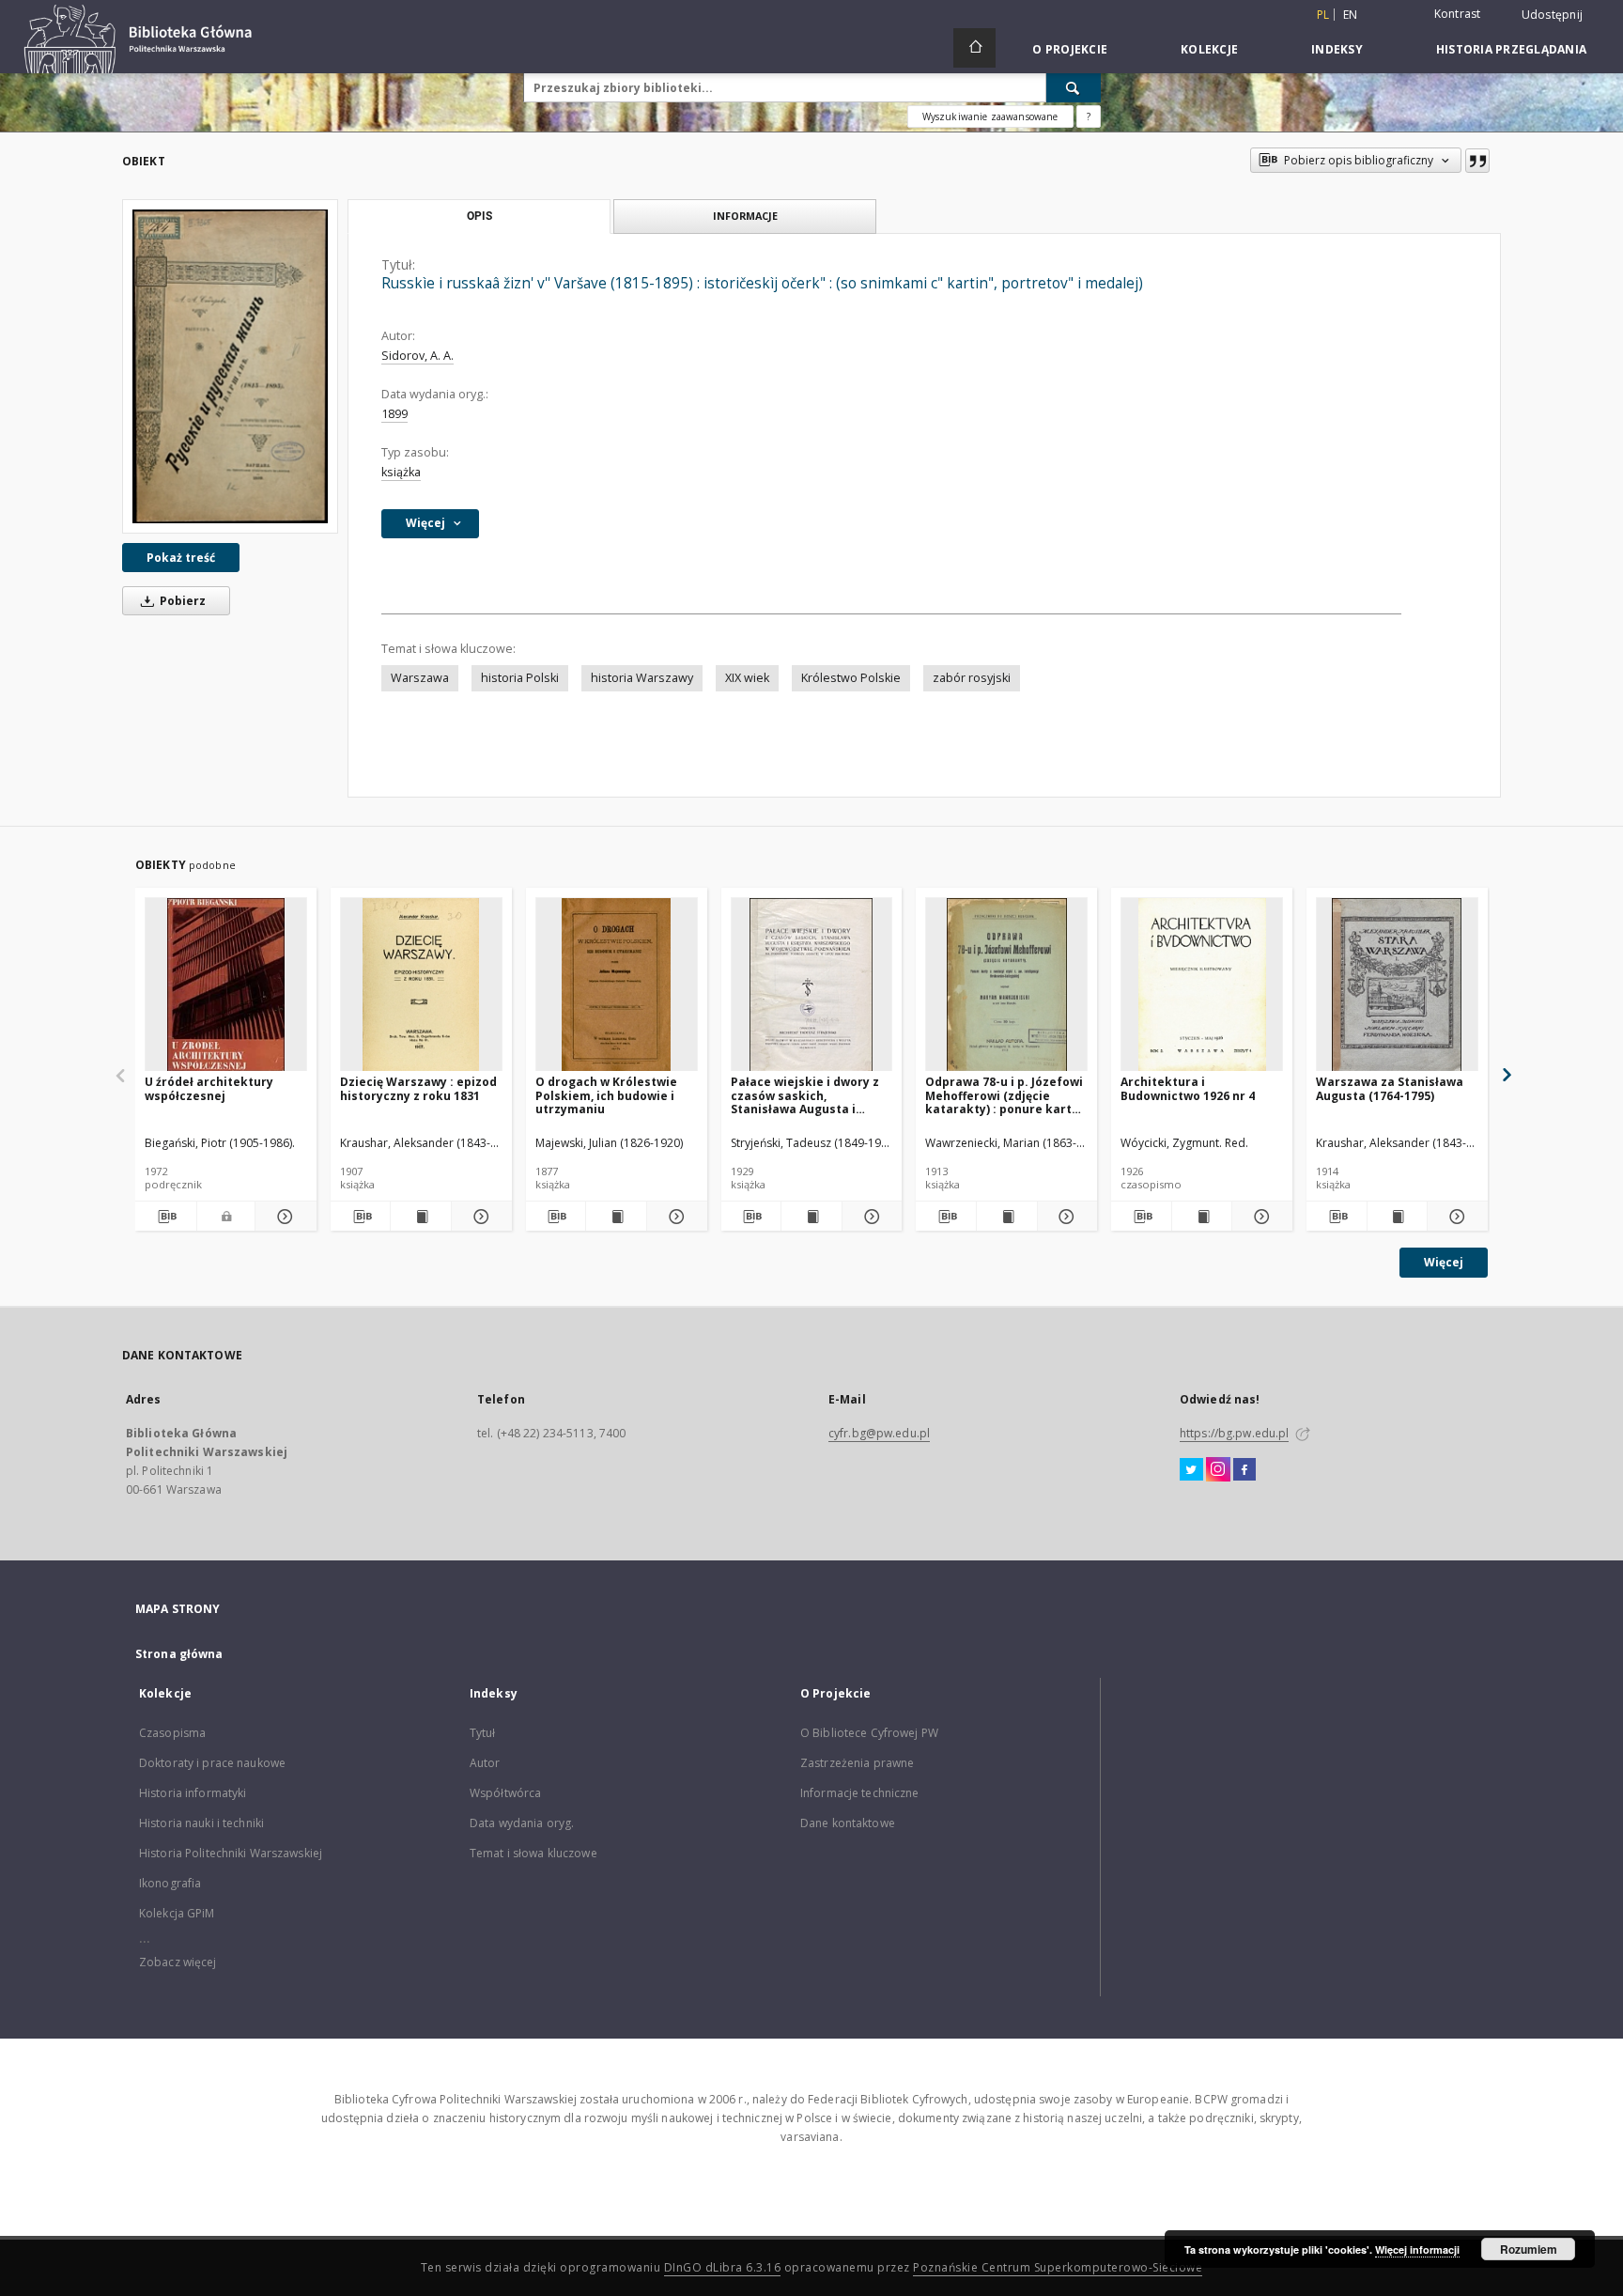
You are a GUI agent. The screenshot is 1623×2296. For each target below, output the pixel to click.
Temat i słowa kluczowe (533, 1853)
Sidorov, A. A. (417, 356)
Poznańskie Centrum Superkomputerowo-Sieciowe (1058, 2267)
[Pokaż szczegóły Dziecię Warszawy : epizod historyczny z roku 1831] (479, 1217)
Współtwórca (505, 1793)
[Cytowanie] (1477, 161)
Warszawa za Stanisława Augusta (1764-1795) (1390, 1088)
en (1351, 15)
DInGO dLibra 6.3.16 (723, 2267)
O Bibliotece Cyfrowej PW (869, 1733)
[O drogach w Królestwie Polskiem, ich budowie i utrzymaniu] (617, 985)
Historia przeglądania (1511, 49)
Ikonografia (170, 1883)
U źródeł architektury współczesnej (209, 1088)
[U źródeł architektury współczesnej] (226, 985)
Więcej (1444, 1262)
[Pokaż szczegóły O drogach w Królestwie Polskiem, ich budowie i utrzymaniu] (674, 1217)
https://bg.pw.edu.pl (1234, 1433)
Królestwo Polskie (851, 678)
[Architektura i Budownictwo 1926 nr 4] (1202, 985)
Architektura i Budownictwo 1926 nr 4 (1188, 1088)
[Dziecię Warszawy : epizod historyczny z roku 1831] (421, 985)
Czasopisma (172, 1733)
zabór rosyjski (972, 678)
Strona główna (179, 1654)
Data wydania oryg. (522, 1823)
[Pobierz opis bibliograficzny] (166, 1217)
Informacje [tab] (745, 216)
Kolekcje (1209, 49)
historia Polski (520, 678)
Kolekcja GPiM (177, 1913)
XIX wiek (747, 678)
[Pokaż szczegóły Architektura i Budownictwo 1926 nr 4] (1260, 1217)
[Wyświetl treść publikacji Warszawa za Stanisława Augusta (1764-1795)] (1398, 1217)
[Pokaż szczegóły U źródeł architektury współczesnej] (283, 1217)
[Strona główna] (974, 48)
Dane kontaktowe (848, 1823)
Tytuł (483, 1733)
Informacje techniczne (860, 1793)
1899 (394, 414)
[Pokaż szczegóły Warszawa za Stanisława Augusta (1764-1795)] (1455, 1217)
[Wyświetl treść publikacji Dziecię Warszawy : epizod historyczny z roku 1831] (421, 1217)
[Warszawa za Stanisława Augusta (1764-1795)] (1397, 985)
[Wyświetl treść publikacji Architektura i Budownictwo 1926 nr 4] (1202, 1217)
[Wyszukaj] (1074, 87)
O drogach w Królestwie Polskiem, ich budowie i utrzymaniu (606, 1095)
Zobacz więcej (178, 1962)
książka (401, 472)
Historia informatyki (193, 1793)
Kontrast (1458, 14)
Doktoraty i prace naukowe (212, 1763)
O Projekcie (1070, 49)
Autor (485, 1763)
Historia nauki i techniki (201, 1823)
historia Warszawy (642, 678)
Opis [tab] (479, 216)
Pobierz (181, 601)
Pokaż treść (181, 558)
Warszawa (420, 678)
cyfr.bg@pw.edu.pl (879, 1433)
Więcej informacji (1417, 2249)
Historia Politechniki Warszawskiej (231, 1853)
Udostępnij (1553, 15)
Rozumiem (1529, 2249)
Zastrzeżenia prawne (857, 1763)
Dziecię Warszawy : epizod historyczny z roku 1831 (418, 1088)
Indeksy (1337, 49)
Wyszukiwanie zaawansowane (990, 116)
